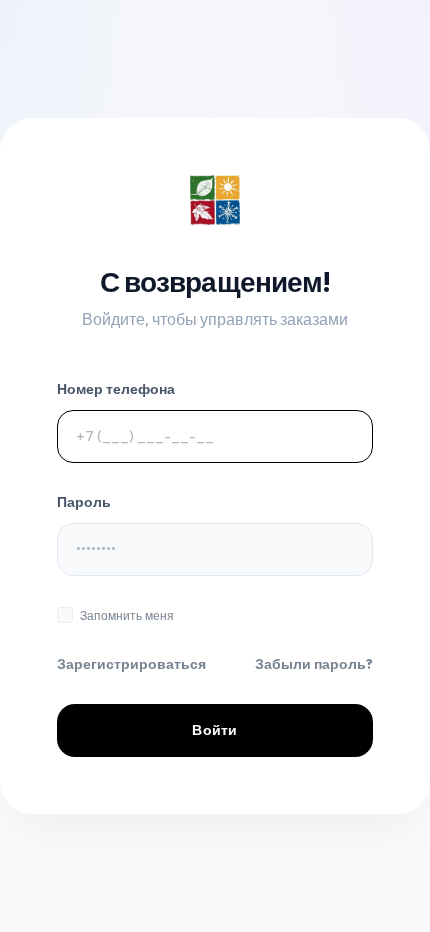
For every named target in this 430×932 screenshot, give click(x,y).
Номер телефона (116, 389)
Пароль (84, 502)
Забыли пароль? (314, 664)
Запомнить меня (127, 615)
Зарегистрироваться (131, 664)
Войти (214, 730)
